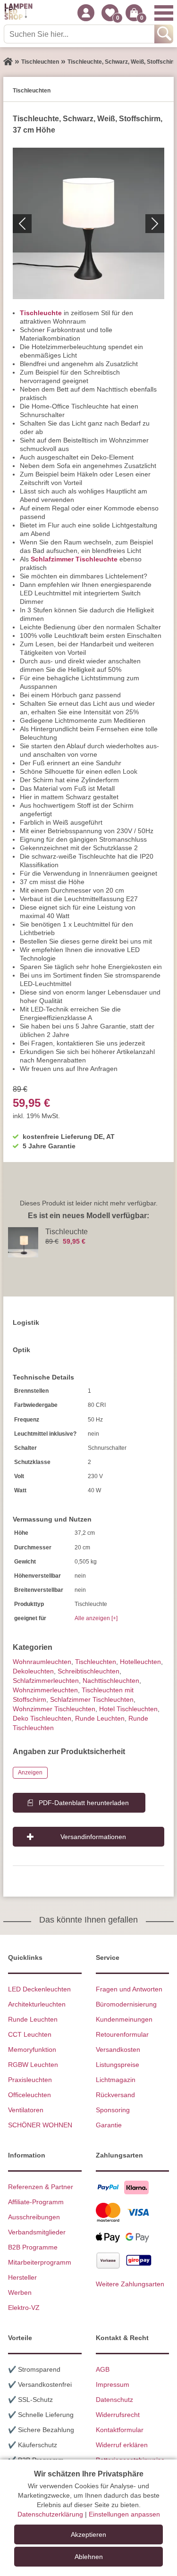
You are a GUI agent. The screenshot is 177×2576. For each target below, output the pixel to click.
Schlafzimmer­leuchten (46, 1681)
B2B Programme (33, 2247)
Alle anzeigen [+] (96, 1618)
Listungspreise (118, 2065)
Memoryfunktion (32, 2049)
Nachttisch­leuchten (111, 1681)
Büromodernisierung (126, 2004)
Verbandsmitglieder (37, 2232)
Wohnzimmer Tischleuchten (54, 1709)
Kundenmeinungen (124, 2019)
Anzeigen (30, 1773)
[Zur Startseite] (8, 62)
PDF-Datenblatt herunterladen (84, 1803)
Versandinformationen (93, 1837)
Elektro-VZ (24, 2308)
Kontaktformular (120, 2430)
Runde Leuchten (100, 1718)
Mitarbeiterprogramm (40, 2262)
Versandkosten (118, 2049)
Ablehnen (89, 2557)
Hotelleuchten (140, 1662)
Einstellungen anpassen (124, 2514)
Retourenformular (122, 2034)
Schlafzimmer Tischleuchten (92, 1699)
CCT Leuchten (30, 2034)
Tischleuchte (41, 313)
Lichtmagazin (116, 2080)
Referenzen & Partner (41, 2187)
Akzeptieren (88, 2534)
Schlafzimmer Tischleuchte (74, 559)
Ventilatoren (26, 2110)
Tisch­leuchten (96, 1662)
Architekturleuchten (37, 2004)
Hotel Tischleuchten (128, 1709)
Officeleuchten (29, 2095)
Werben (20, 2292)
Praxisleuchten (30, 2080)
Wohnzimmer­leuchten (45, 1690)
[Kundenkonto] (86, 13)
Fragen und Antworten (129, 1989)
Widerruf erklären (122, 2445)
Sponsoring (113, 2110)
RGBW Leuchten (33, 2065)
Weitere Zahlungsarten (130, 2284)
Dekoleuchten (33, 1671)
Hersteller (22, 2277)
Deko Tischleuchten (42, 1718)
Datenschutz (114, 2400)
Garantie (109, 2125)
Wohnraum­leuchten (42, 1662)
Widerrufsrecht (118, 2415)
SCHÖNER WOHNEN (40, 2125)
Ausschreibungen (34, 2217)
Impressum (113, 2384)
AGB (103, 2369)
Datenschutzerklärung (50, 2514)
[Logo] (18, 13)
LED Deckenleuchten (39, 1989)
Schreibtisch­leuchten (88, 1671)
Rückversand (115, 2095)
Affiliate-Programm (36, 2202)
